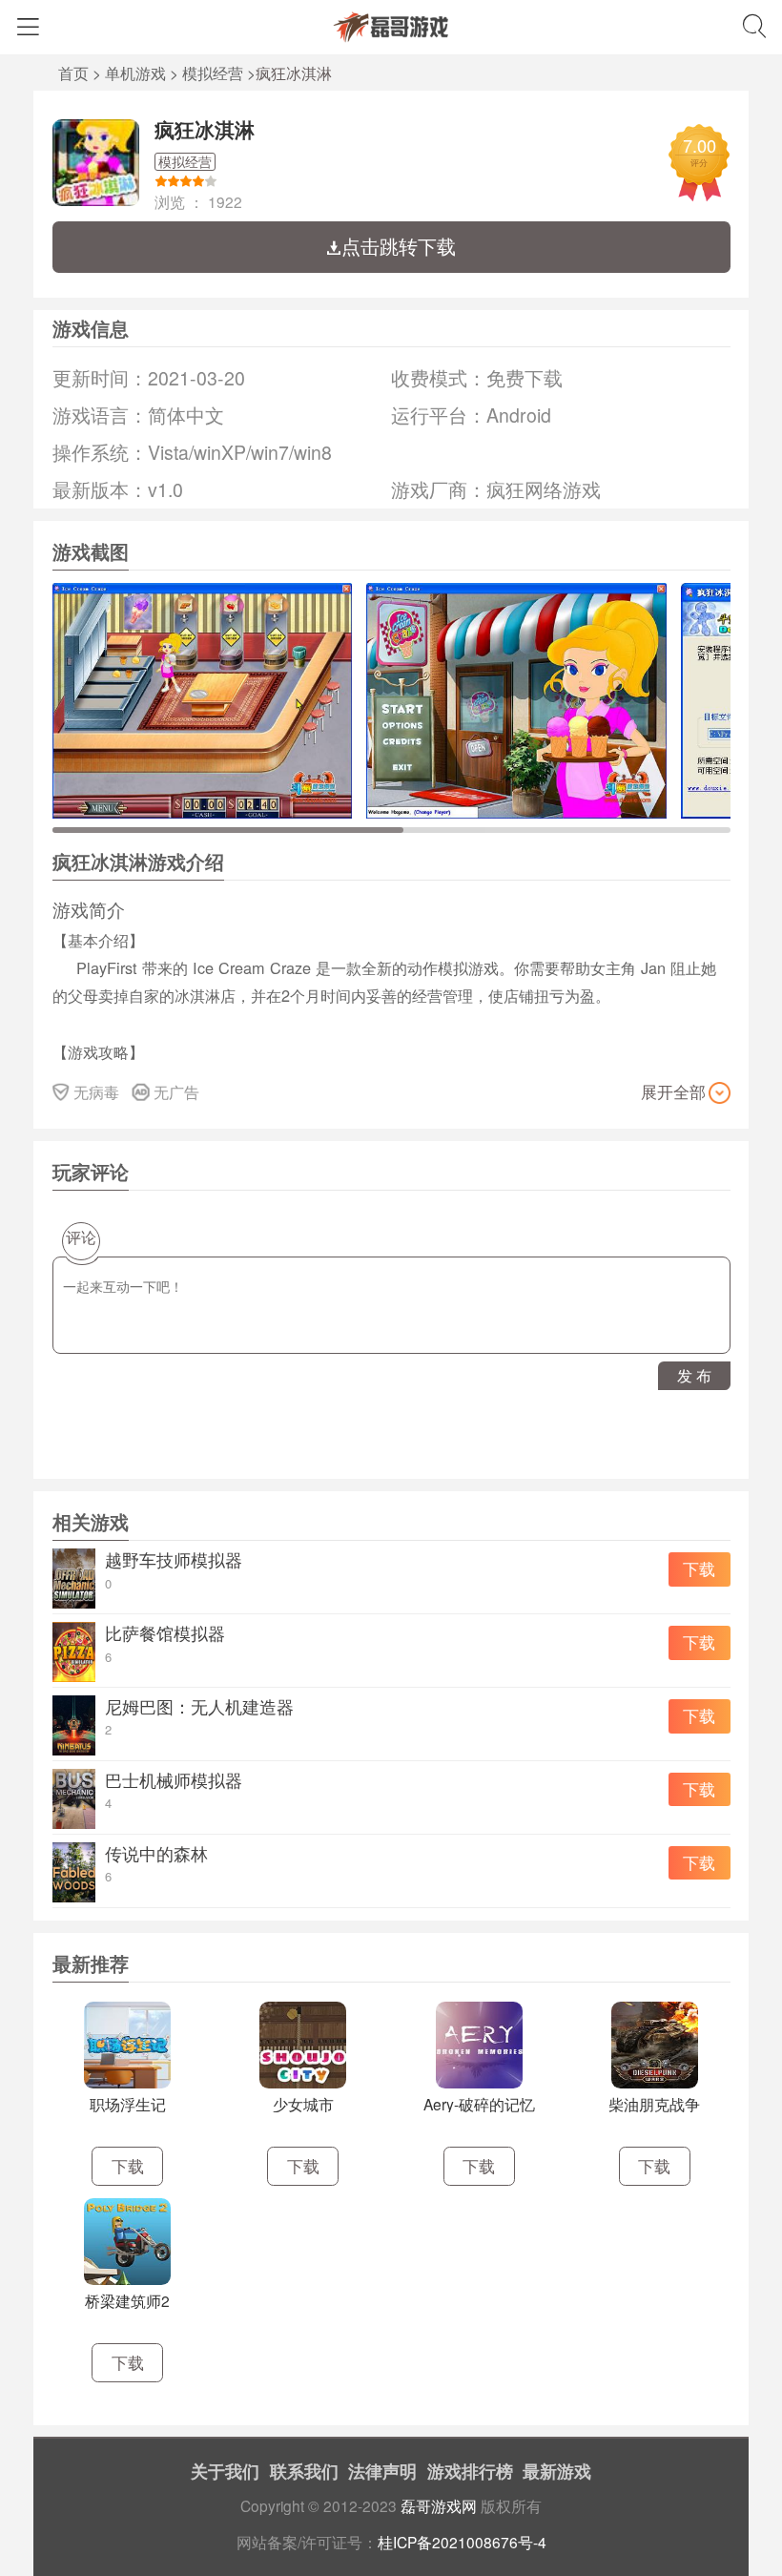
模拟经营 (213, 73)
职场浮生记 (128, 2104)
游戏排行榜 (470, 2471)
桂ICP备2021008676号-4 (462, 2542)
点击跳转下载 (399, 246)
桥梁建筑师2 (127, 2300)
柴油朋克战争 (654, 2104)
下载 (699, 1568)
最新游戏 (557, 2471)
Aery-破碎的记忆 (479, 2104)
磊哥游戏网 (439, 2505)
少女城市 (303, 2104)
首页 (73, 73)
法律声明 (382, 2471)
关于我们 (225, 2471)
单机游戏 (135, 73)
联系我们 (304, 2471)
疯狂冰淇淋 (205, 129)
